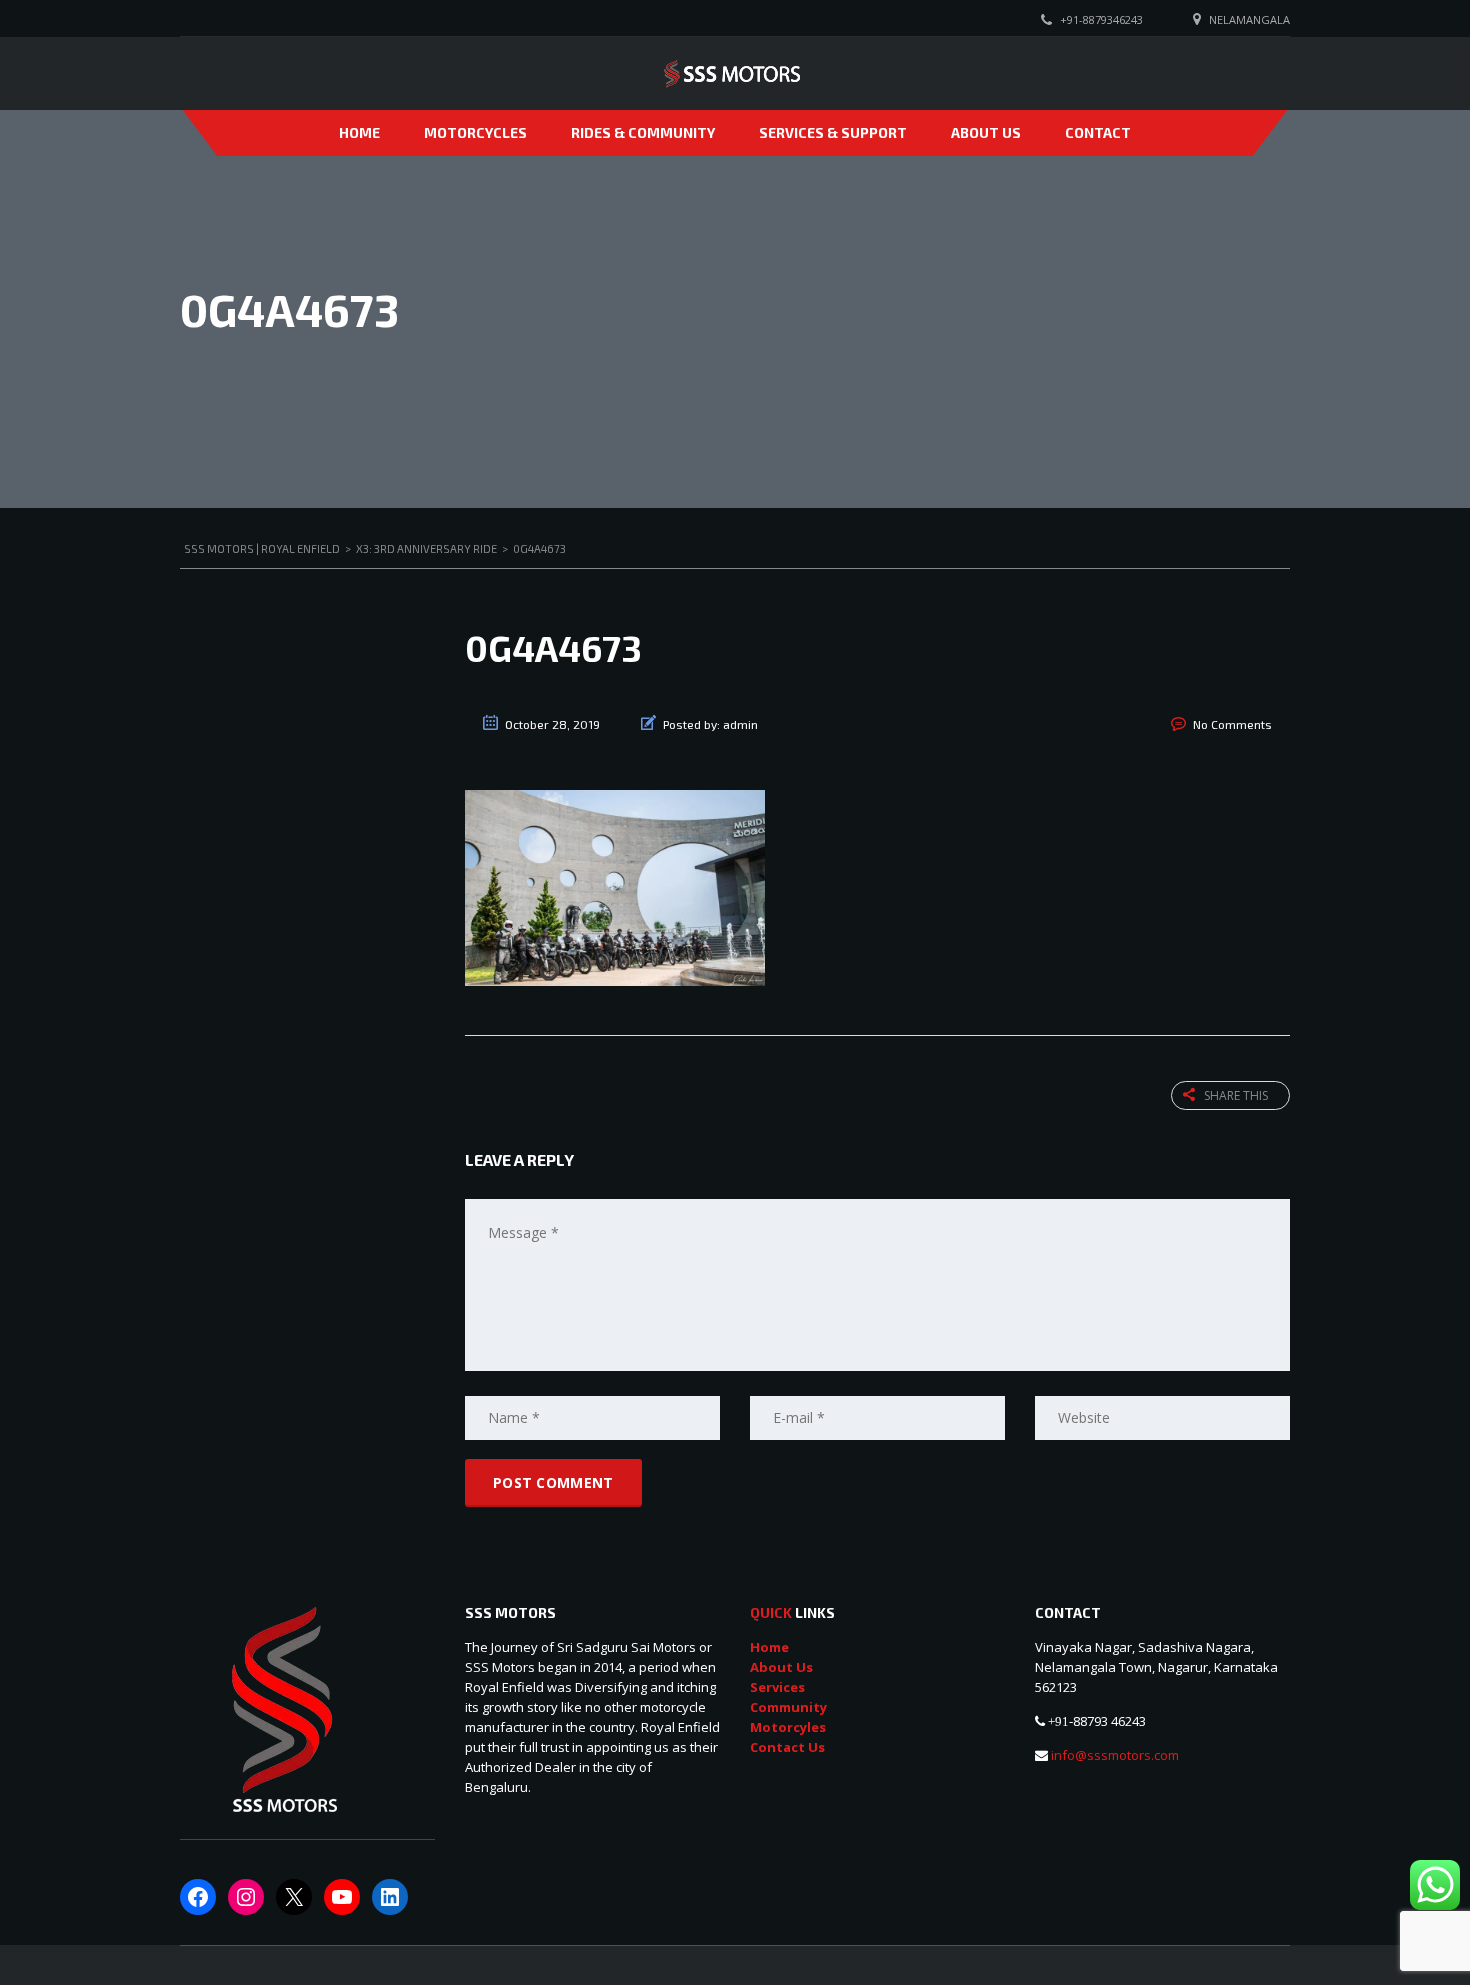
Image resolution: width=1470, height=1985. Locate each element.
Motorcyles (788, 1727)
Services (777, 1687)
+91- (1060, 1721)
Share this (1236, 1095)
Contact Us (787, 1747)
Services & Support (833, 132)
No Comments (1232, 724)
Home (359, 132)
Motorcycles (475, 132)
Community (788, 1707)
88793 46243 (1109, 1721)
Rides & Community (643, 132)
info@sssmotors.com (1113, 1755)
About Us (986, 132)
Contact (1098, 132)
